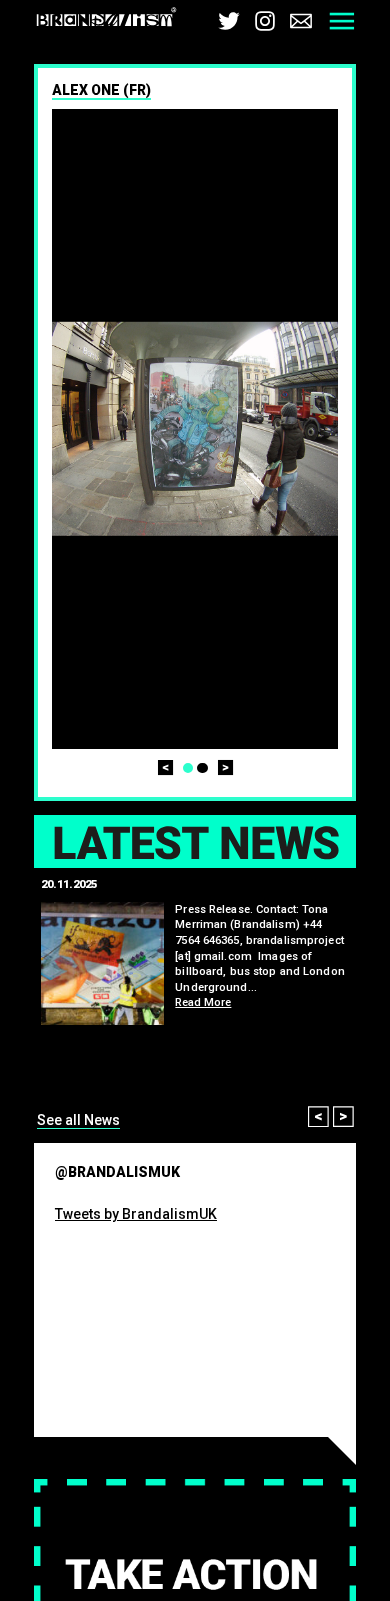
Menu (342, 21)
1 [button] (188, 768)
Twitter (229, 21)
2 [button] (202, 768)
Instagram (265, 21)
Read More (203, 1002)
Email (301, 21)
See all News (78, 1120)
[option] (195, 429)
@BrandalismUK (117, 1172)
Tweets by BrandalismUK (136, 1214)
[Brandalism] (106, 20)
